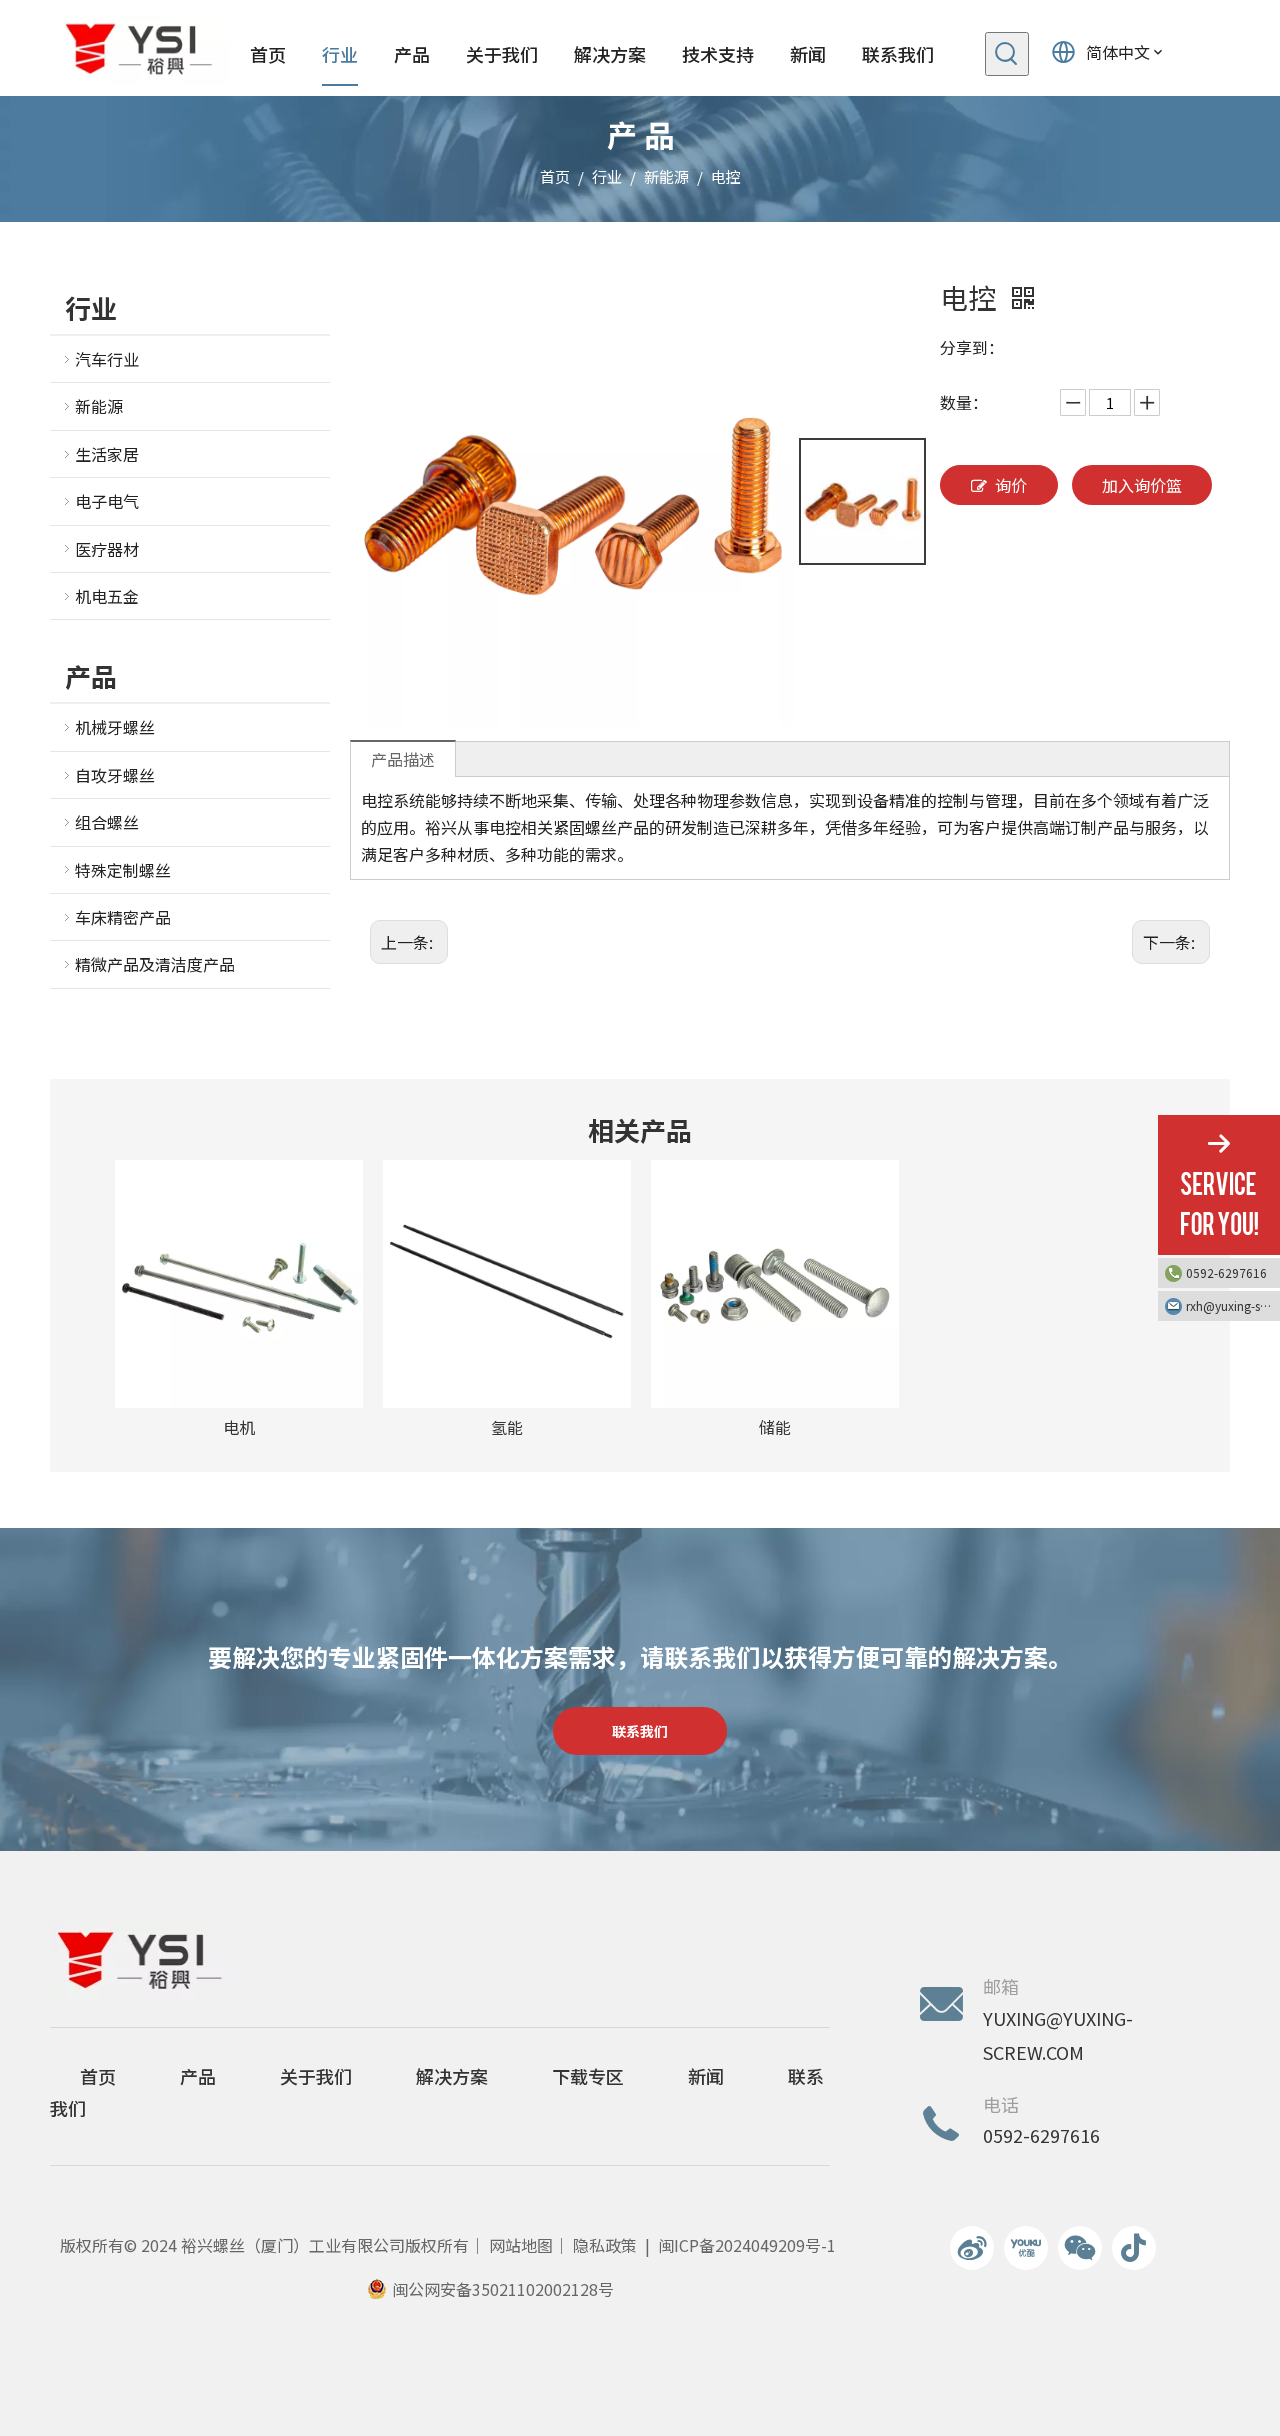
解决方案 (452, 2076)
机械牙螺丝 (115, 727)
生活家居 (107, 454)
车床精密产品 (123, 917)
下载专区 (588, 2076)
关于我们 (316, 2076)
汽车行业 (107, 359)
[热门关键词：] (1007, 54)
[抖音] (1134, 2248)
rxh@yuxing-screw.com (1233, 1305)
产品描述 (403, 759)
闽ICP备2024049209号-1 (747, 2245)
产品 (198, 2076)
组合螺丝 (107, 822)
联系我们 (640, 1731)
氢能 (507, 1427)
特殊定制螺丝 (123, 870)
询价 (1011, 485)
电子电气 (107, 501)
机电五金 (107, 596)
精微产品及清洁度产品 (155, 964)
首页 (98, 2076)
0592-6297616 (1226, 1272)
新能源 (99, 406)
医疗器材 (107, 549)
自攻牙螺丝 (115, 775)
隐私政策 (605, 2245)
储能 (775, 1427)
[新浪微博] (972, 2248)
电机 (239, 1427)
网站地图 (521, 2245)
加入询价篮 (1142, 485)
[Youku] (1026, 2248)
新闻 (706, 2076)
